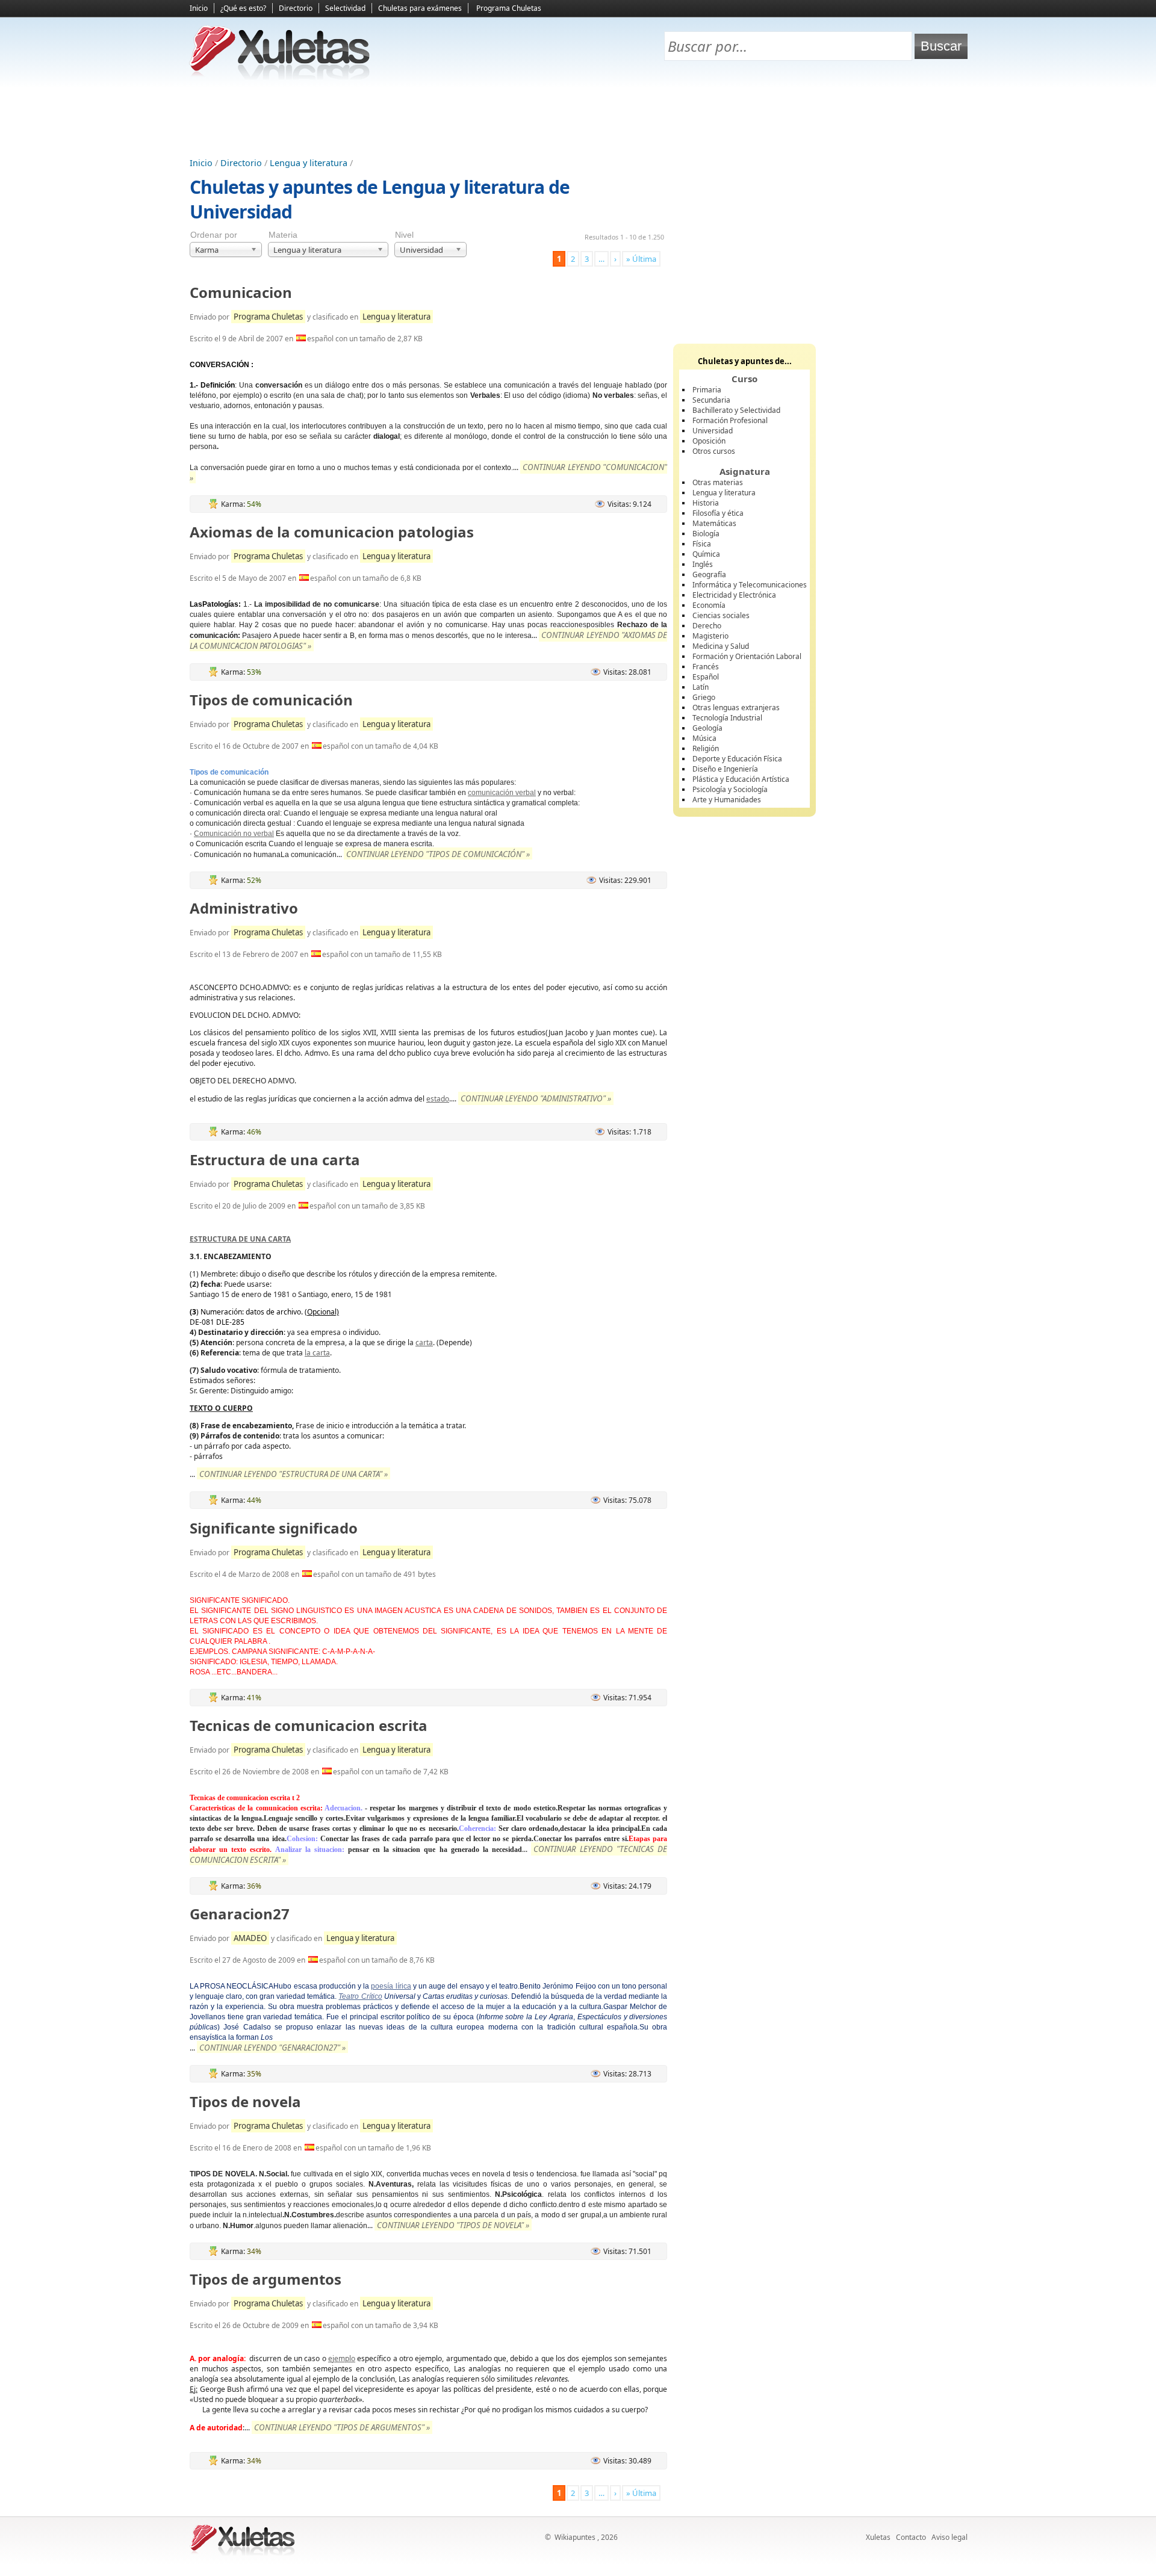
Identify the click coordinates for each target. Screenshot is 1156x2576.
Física (702, 544)
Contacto (911, 2537)
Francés (706, 667)
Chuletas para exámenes (420, 8)
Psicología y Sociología (730, 789)
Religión (706, 748)
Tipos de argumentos (266, 2279)
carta (424, 1342)
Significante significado (274, 1528)
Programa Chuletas (509, 8)
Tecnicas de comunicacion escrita (309, 1725)
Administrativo (244, 908)
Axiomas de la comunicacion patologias (332, 532)
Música (704, 738)
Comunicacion (241, 292)
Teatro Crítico (360, 1996)
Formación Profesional (730, 420)
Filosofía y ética (718, 513)
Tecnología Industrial (727, 718)
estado (438, 1099)
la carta (317, 1353)
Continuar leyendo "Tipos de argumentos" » (342, 2427)
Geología (707, 728)
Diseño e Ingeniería (725, 769)
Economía (709, 605)
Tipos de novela (245, 2101)
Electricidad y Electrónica (734, 595)
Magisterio (710, 636)
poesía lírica (391, 1986)
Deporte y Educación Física (737, 759)
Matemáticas (714, 523)
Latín (701, 687)
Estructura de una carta (275, 1160)
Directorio (296, 8)
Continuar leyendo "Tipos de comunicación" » (438, 854)
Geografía (709, 574)
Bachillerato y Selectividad (736, 410)
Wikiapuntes (575, 2537)
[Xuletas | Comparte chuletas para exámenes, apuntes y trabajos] (280, 77)
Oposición (709, 441)
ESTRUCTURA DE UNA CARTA (240, 1239)
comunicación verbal (502, 793)
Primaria (707, 390)
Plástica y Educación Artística (741, 779)
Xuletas (878, 2537)
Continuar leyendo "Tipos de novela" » (453, 2225)
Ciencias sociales (721, 615)
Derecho (707, 626)
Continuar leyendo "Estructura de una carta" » (294, 1474)
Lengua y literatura (309, 163)
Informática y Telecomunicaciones (750, 585)
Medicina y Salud (721, 646)
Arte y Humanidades (727, 800)
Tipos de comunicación (271, 700)
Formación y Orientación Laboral (747, 656)
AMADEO (250, 1938)
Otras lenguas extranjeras (736, 707)
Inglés (703, 564)
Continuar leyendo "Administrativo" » (536, 1098)
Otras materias (718, 482)
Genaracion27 (240, 1914)
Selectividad (345, 8)
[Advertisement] (578, 121)
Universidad (713, 431)
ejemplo (342, 2358)
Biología (706, 534)
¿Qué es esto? (243, 8)
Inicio (199, 8)
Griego (704, 697)
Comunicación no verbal (234, 834)
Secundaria (711, 400)
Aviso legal (949, 2537)
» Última (641, 259)
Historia (706, 503)
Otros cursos (714, 451)
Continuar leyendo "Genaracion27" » (272, 2048)
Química (706, 554)
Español (706, 677)
